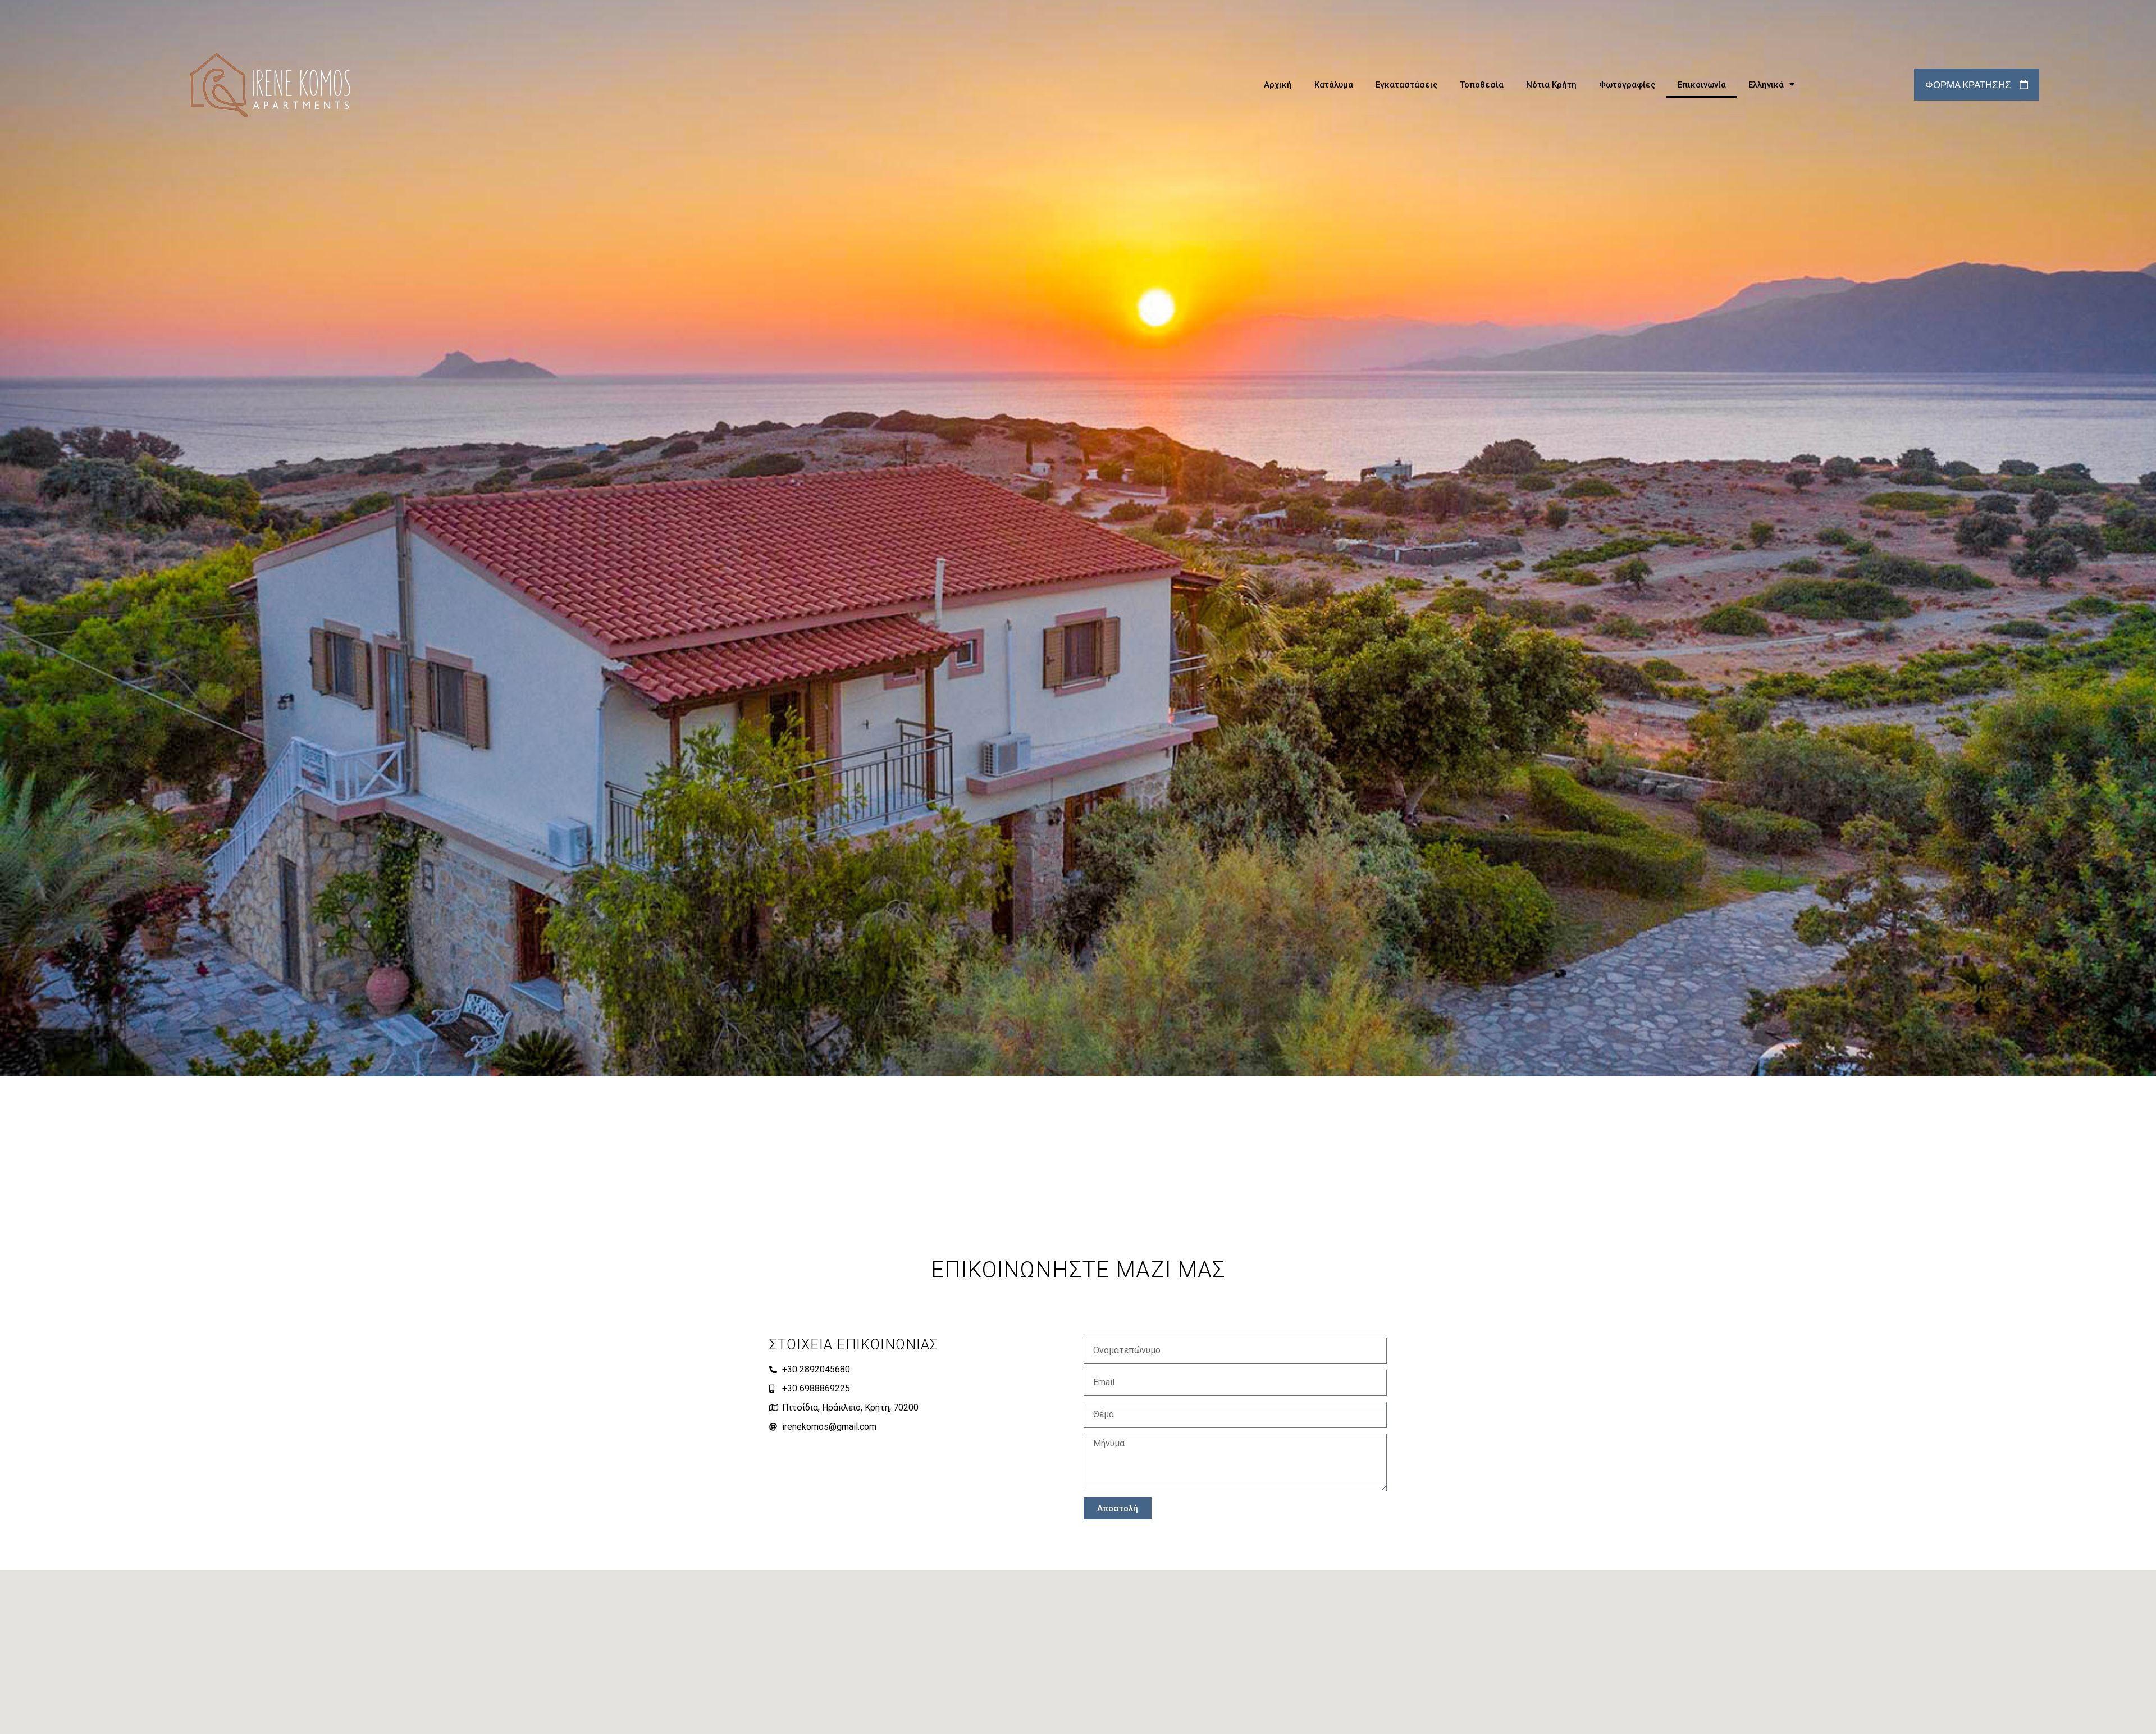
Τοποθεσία (1482, 85)
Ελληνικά (1766, 85)
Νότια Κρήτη (1551, 85)
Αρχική (1278, 85)
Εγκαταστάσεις (1406, 85)
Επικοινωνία (1702, 85)
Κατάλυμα (1334, 85)
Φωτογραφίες (1627, 85)
